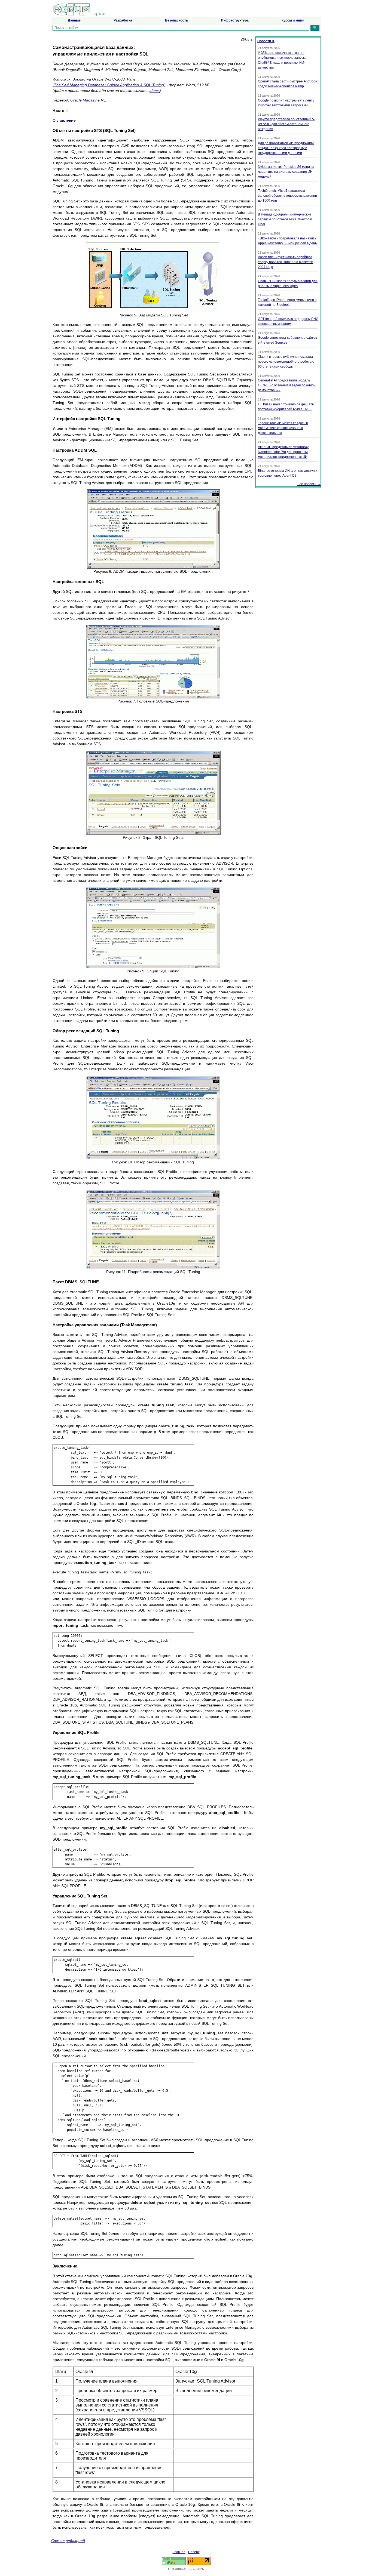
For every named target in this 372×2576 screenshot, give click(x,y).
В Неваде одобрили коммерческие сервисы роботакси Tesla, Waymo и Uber (285, 219)
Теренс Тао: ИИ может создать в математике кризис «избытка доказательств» (283, 428)
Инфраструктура (235, 20)
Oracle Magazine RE (88, 100)
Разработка (123, 20)
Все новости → (309, 484)
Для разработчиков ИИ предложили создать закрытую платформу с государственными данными (286, 148)
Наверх (194, 2552)
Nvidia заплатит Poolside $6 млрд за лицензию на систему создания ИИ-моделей (286, 172)
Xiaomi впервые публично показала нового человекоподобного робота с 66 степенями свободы (286, 362)
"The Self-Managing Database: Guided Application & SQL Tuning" (109, 85)
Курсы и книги (293, 20)
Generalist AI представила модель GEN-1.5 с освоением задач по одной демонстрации (287, 385)
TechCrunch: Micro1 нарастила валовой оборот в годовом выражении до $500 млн (287, 196)
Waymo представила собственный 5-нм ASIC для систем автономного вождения (286, 124)
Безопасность (176, 20)
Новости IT (266, 41)
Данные (74, 20)
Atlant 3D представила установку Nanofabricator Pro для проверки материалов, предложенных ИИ (283, 452)
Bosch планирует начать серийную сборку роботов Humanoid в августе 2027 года (285, 262)
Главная (179, 2552)
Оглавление (64, 120)
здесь (155, 91)
